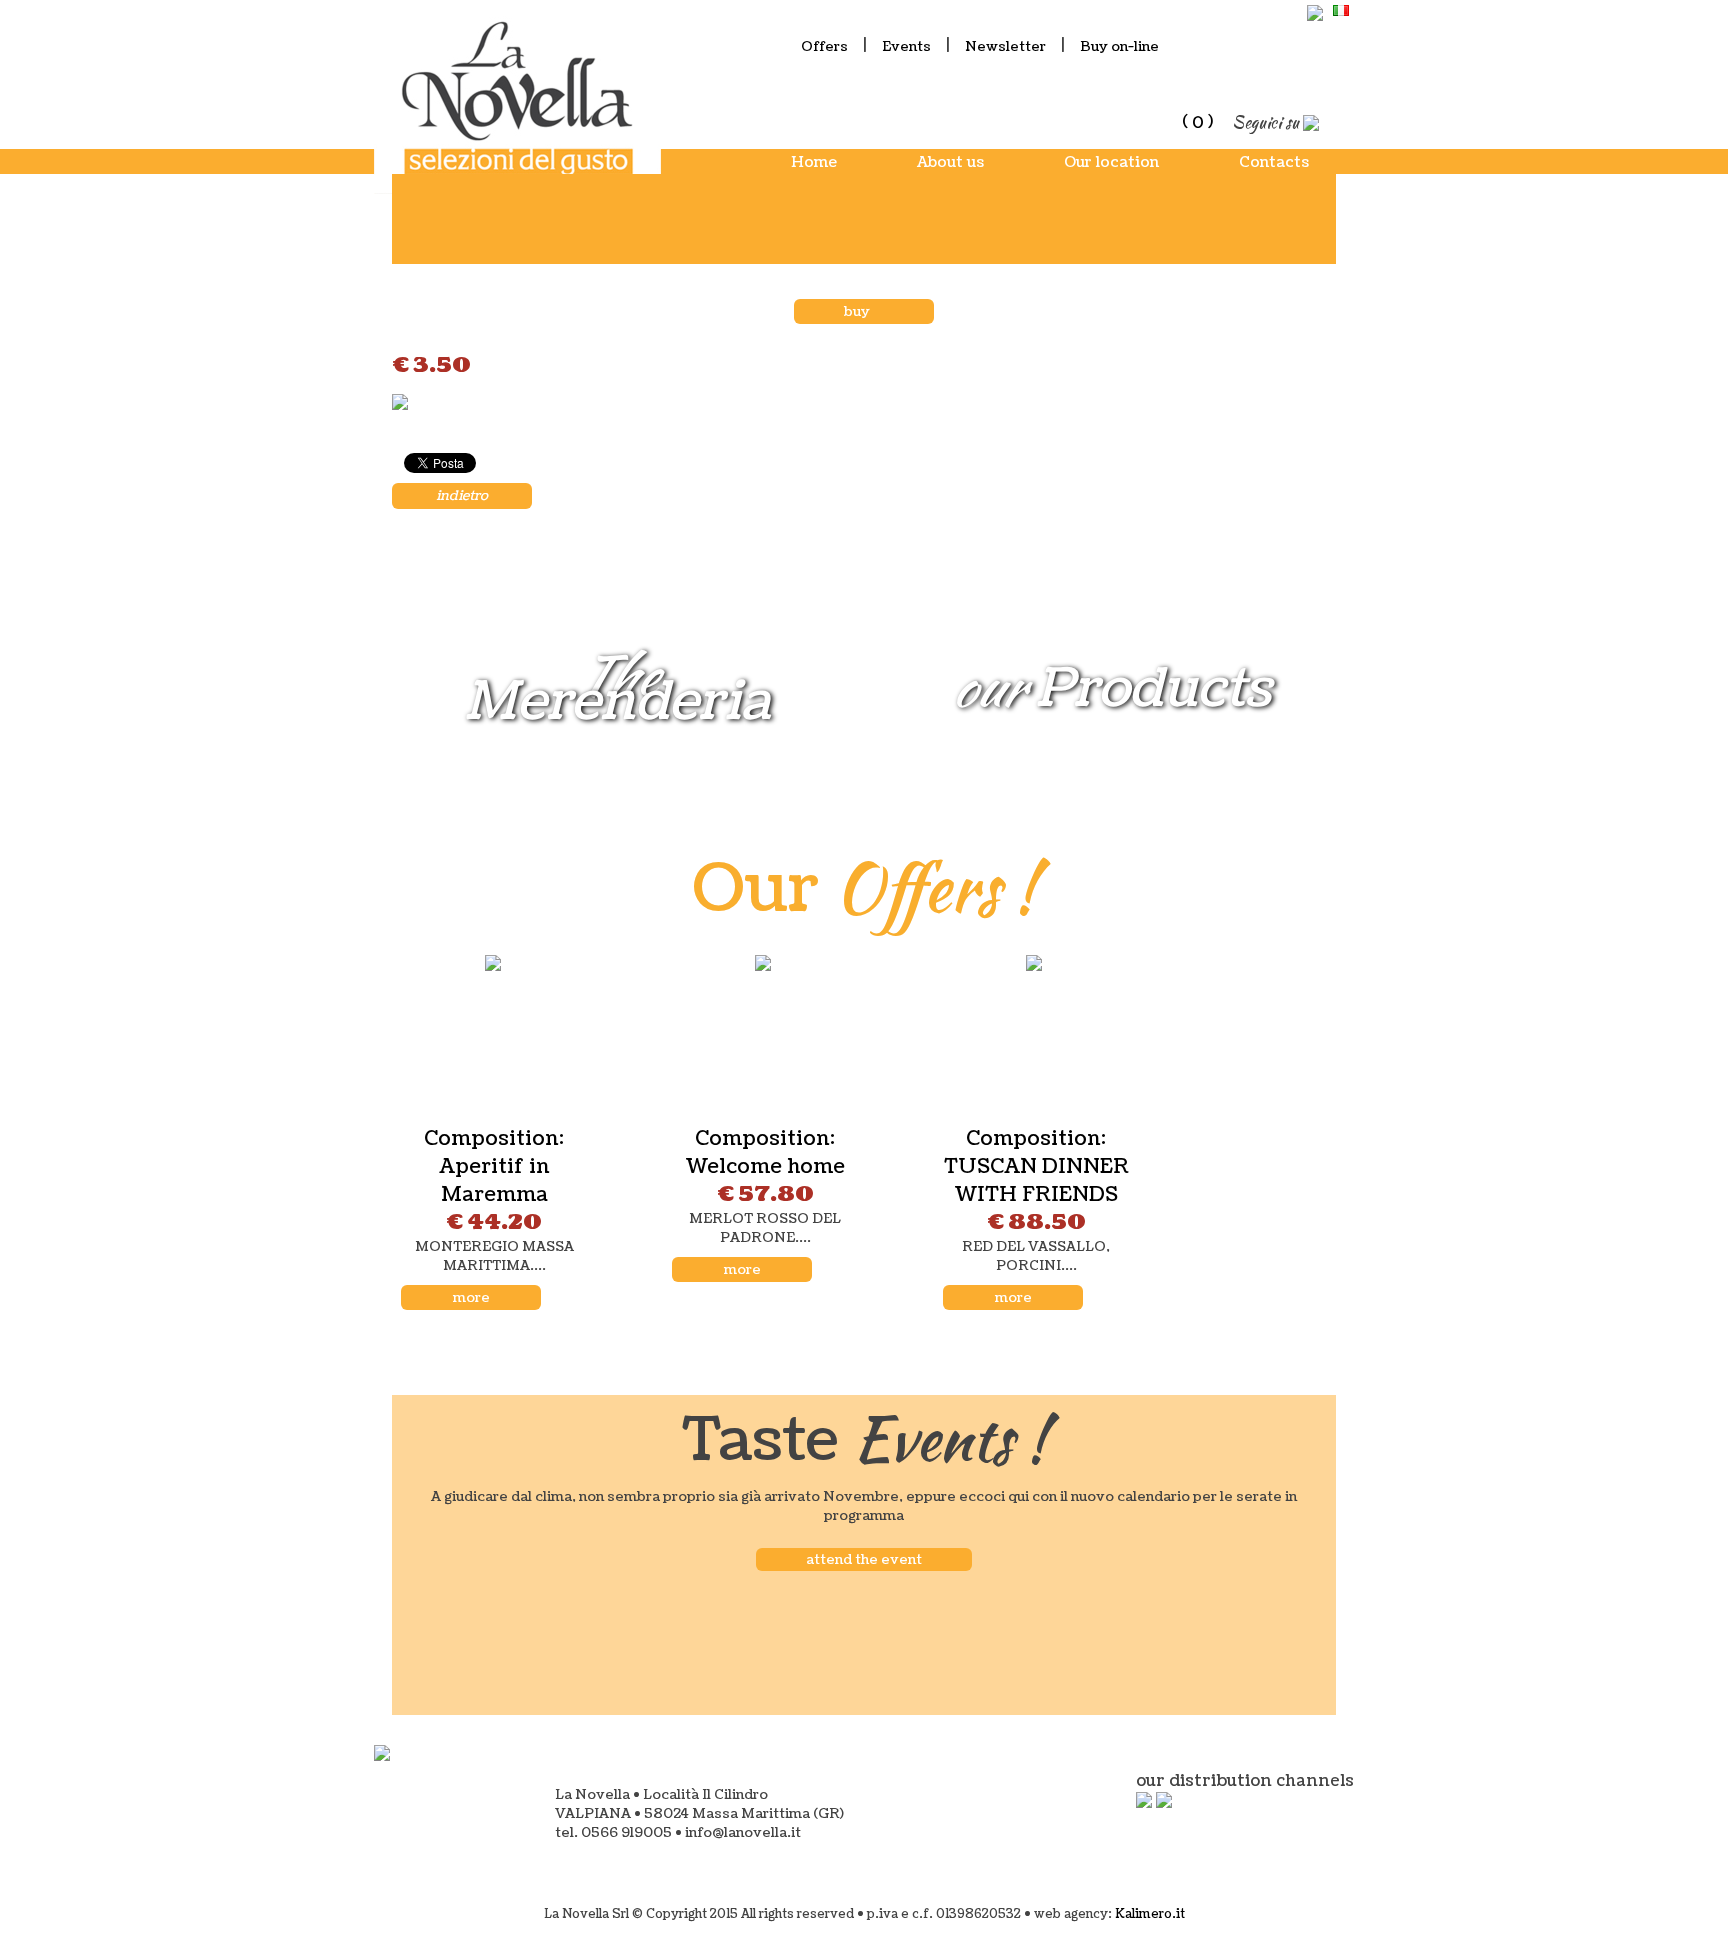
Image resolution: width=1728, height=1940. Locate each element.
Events (906, 46)
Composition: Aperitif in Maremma (494, 1167)
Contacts (1274, 162)
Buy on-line (1119, 46)
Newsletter (1005, 46)
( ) (1197, 122)
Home (814, 162)
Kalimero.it (1150, 1914)
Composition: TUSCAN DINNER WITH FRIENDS (1036, 1167)
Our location (1111, 162)
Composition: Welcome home (765, 1153)
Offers (824, 46)
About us (950, 162)
